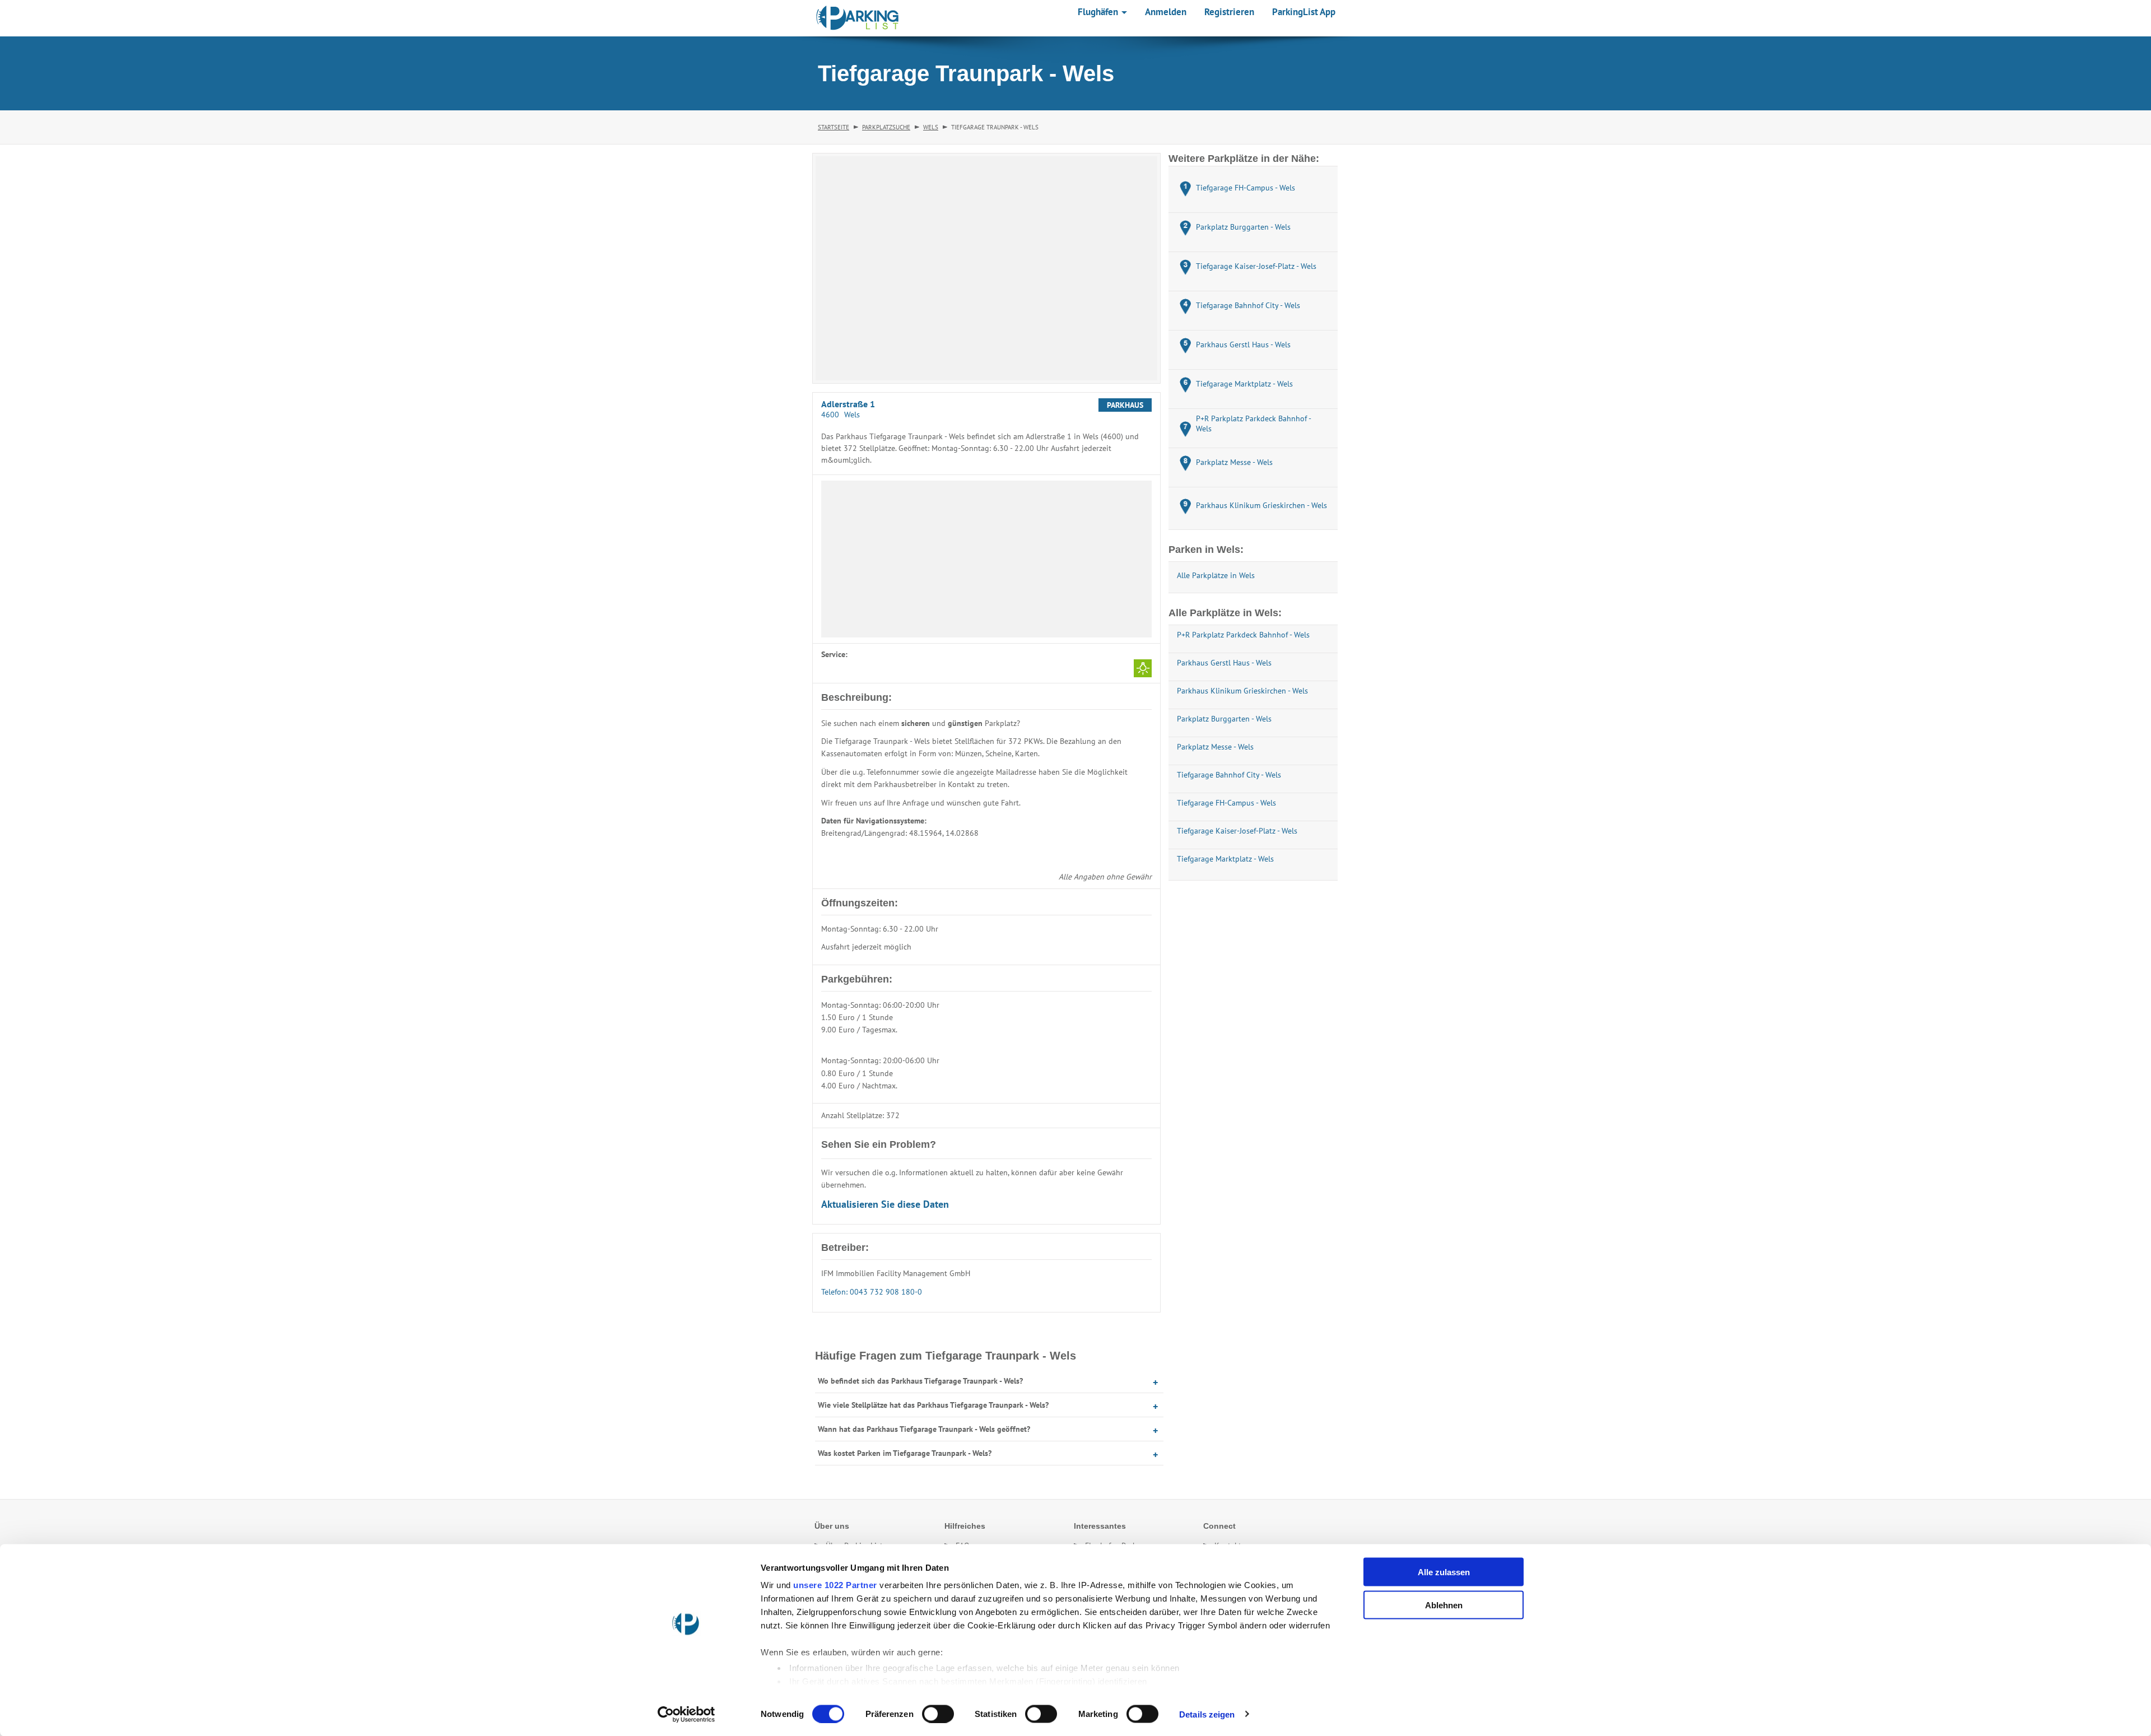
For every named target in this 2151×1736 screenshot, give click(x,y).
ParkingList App (1304, 12)
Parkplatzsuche (886, 127)
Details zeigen (1207, 1714)
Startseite (834, 127)
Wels (931, 127)
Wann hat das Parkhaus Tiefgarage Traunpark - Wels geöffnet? (924, 1429)
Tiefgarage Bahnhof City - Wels (1229, 775)
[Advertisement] (986, 559)
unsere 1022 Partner (835, 1585)
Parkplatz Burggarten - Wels (1224, 719)
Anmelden (1166, 12)
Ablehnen (1444, 1605)
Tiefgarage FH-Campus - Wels (1226, 803)
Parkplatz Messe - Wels (1215, 747)
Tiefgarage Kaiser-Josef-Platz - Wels (1237, 831)
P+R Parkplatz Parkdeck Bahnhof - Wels (1243, 635)
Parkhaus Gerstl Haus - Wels (1224, 663)
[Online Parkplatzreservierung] (858, 18)
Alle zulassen (1444, 1572)
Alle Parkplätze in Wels (1216, 575)
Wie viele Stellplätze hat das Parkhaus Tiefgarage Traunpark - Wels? (933, 1405)
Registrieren (1229, 12)
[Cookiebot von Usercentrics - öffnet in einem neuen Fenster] (686, 1714)
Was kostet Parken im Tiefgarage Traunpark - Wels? (905, 1453)
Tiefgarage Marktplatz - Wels (1225, 859)
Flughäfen (1099, 12)
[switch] (938, 1714)
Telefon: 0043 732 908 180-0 (872, 1292)
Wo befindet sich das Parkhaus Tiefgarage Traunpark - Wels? (920, 1381)
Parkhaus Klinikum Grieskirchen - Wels (1242, 691)
